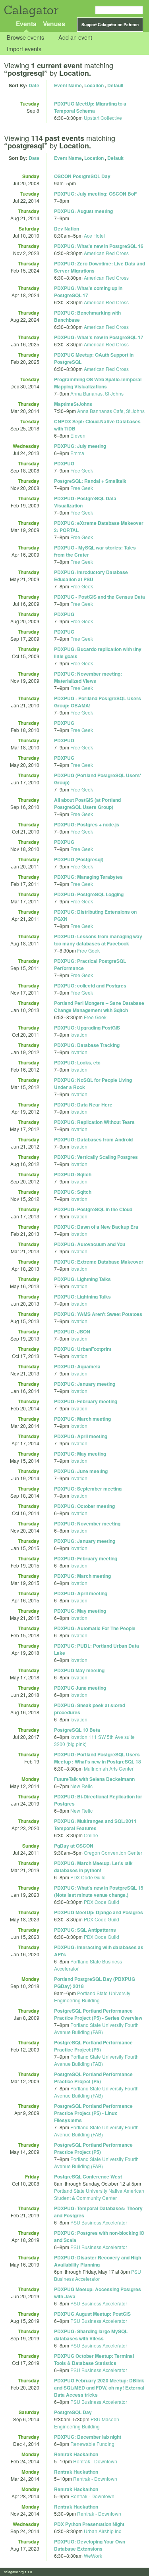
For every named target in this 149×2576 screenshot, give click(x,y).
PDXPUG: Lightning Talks (82, 1279)
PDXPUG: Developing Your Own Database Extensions (90, 2545)
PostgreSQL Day (73, 2412)
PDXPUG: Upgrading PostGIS (87, 1028)
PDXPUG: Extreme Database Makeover (99, 1262)
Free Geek (82, 470)
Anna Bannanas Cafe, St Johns (111, 411)
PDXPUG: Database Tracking (87, 1045)
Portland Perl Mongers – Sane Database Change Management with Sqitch (99, 1007)
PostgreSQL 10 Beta (77, 1730)
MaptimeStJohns (73, 404)
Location (94, 85)
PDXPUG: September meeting (88, 1489)
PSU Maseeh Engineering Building (87, 2423)
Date (34, 85)
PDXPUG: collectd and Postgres (90, 985)
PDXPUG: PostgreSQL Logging (89, 894)
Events (26, 24)
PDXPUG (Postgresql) (79, 859)
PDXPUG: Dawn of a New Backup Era (96, 1227)
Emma (77, 453)
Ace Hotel (94, 235)
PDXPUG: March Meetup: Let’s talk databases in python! (93, 1867)
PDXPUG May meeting (79, 1670)
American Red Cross (106, 253)
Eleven (78, 435)
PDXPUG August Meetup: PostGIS (92, 2314)
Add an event (75, 37)
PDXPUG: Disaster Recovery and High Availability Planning (98, 2261)
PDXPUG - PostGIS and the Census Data (100, 597)
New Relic (81, 1786)
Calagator (31, 10)
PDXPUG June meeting (80, 1688)
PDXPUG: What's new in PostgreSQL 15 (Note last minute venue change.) (99, 1891)
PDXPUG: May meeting (80, 1454)
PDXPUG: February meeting (86, 1401)
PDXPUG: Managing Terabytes (88, 877)
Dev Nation (67, 229)
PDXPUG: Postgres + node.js (87, 824)
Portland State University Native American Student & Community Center (99, 2194)
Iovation (79, 1034)
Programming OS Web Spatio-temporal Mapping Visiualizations (98, 383)
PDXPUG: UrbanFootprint (83, 1349)
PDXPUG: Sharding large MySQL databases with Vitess (91, 2335)
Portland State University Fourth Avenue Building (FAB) (96, 2028)
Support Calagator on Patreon (110, 25)
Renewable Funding (92, 2444)
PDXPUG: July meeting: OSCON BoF (95, 194)
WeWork (93, 2556)
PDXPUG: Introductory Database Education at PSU (91, 576)
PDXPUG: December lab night (88, 2437)
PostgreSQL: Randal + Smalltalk (90, 481)
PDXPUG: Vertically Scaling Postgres (96, 1157)
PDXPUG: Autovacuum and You (90, 1244)
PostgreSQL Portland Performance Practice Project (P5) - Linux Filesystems (93, 2113)
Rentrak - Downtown (95, 2461)
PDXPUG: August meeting (83, 211)
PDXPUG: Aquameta (77, 1366)
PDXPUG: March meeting (82, 1419)
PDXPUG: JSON (72, 1331)
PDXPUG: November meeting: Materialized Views (88, 677)
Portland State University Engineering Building (92, 1997)
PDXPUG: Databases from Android (93, 1139)
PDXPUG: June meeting (81, 1471)
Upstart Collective (103, 118)
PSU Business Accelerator (99, 2222)
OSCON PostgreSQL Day (82, 176)
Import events (24, 49)
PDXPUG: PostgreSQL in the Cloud (93, 1209)
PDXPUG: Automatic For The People (95, 1628)
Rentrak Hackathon (76, 2454)
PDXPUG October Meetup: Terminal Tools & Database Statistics (94, 2359)
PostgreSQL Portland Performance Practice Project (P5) (93, 2046)
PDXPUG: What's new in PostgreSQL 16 (99, 246)
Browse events (25, 37)
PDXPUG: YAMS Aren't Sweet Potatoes (98, 1314)
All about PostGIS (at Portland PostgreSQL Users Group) (87, 803)
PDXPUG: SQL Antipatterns (85, 1930)
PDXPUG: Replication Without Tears (94, 1122)
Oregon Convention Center (113, 1853)
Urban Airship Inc (103, 2531)
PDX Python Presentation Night (89, 2524)
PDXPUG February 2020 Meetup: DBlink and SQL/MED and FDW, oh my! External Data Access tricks (99, 2388)
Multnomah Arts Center (109, 1768)
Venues (54, 24)
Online (91, 1835)
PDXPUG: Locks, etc (77, 1062)
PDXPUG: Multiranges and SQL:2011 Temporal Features (95, 1825)
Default (115, 85)
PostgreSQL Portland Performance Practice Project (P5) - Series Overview (98, 2014)
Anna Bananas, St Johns (97, 393)
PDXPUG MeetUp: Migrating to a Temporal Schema (90, 107)
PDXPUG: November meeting (87, 1523)
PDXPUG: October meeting (84, 1506)
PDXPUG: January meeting (85, 1384)
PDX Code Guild (88, 1877)
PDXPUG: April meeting (81, 1436)
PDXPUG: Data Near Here (83, 1105)
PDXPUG (64, 463)
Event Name (68, 85)
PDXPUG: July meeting (80, 446)
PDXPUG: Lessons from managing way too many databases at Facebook (98, 940)
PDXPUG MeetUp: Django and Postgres (99, 1912)
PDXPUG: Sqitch (73, 1174)
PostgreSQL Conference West (88, 2176)
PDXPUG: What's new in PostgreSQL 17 (99, 337)
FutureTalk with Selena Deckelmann (94, 1779)
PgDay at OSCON (74, 1846)
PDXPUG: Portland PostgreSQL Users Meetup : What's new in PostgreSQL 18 (98, 1758)
